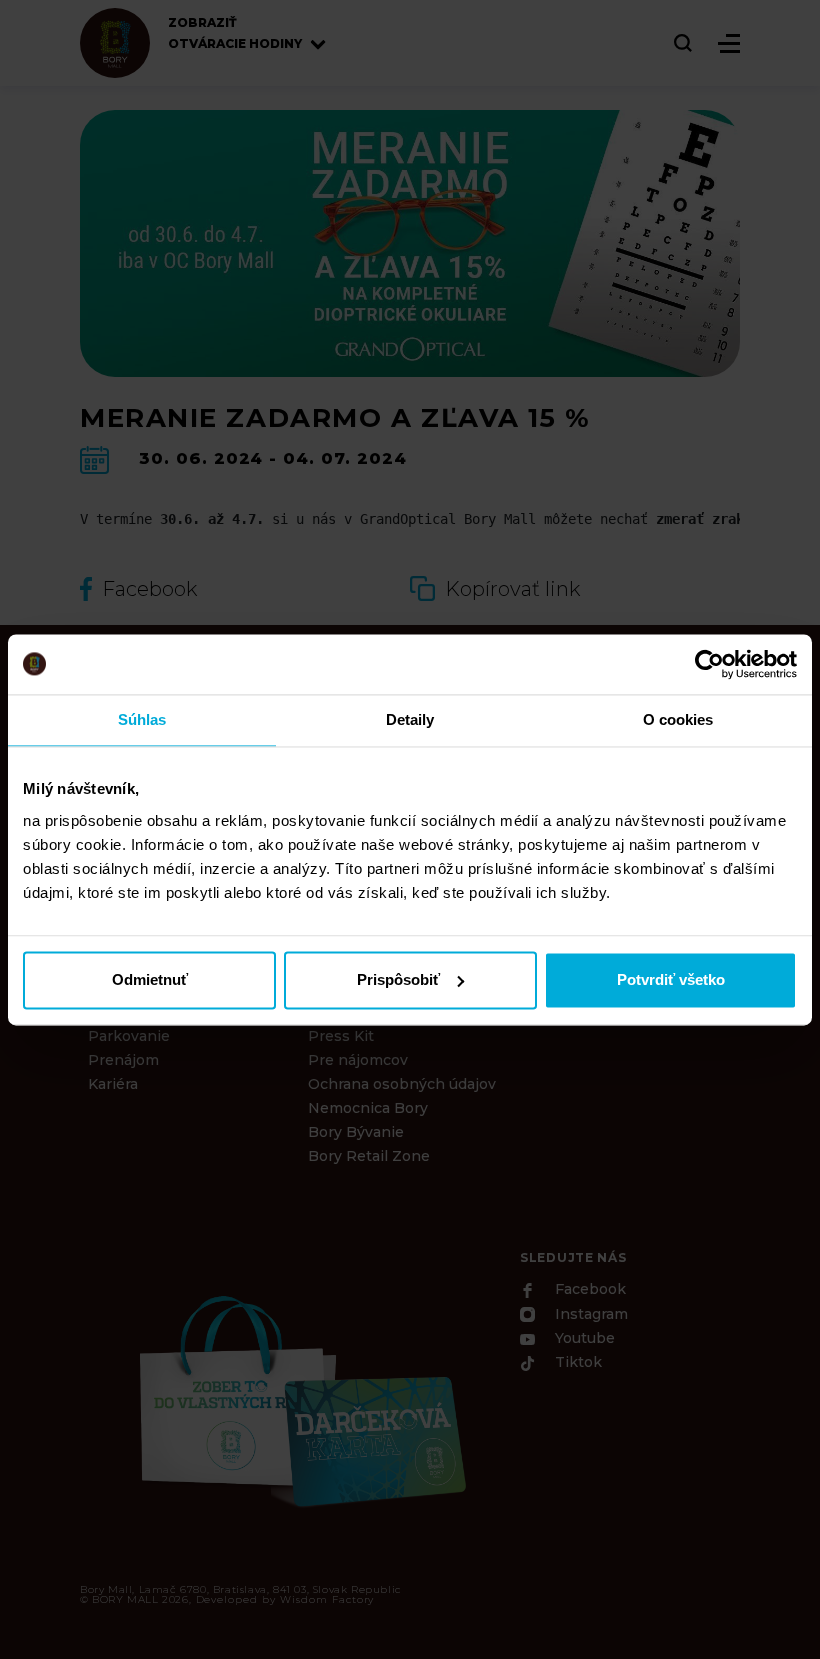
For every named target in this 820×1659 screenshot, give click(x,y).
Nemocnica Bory (368, 1108)
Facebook (588, 1290)
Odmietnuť (150, 979)
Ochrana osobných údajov (402, 1084)
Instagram (589, 1315)
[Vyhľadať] (684, 43)
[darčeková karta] (300, 1398)
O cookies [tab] (678, 719)
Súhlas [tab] (142, 719)
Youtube (583, 1338)
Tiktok (576, 1363)
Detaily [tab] (410, 719)
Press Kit (341, 1036)
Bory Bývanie (356, 1132)
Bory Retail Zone (369, 1156)
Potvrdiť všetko (671, 979)
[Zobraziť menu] (729, 43)
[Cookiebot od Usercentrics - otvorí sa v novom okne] (709, 664)
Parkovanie (129, 1036)
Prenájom (123, 1060)
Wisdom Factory (327, 1599)
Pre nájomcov (358, 1060)
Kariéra (113, 1084)
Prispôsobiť (398, 979)
